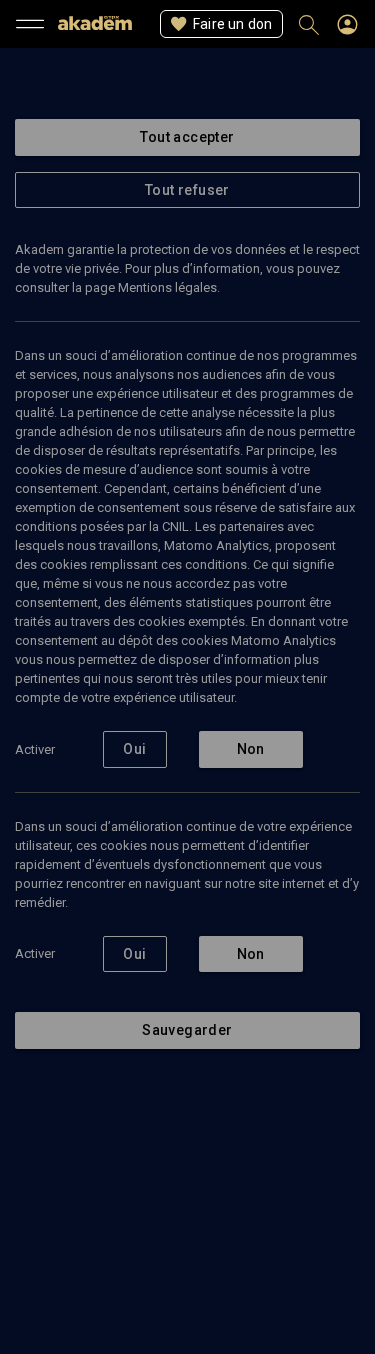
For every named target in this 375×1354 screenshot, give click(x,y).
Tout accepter (187, 137)
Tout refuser (187, 190)
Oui (134, 749)
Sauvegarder (187, 1030)
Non (251, 749)
